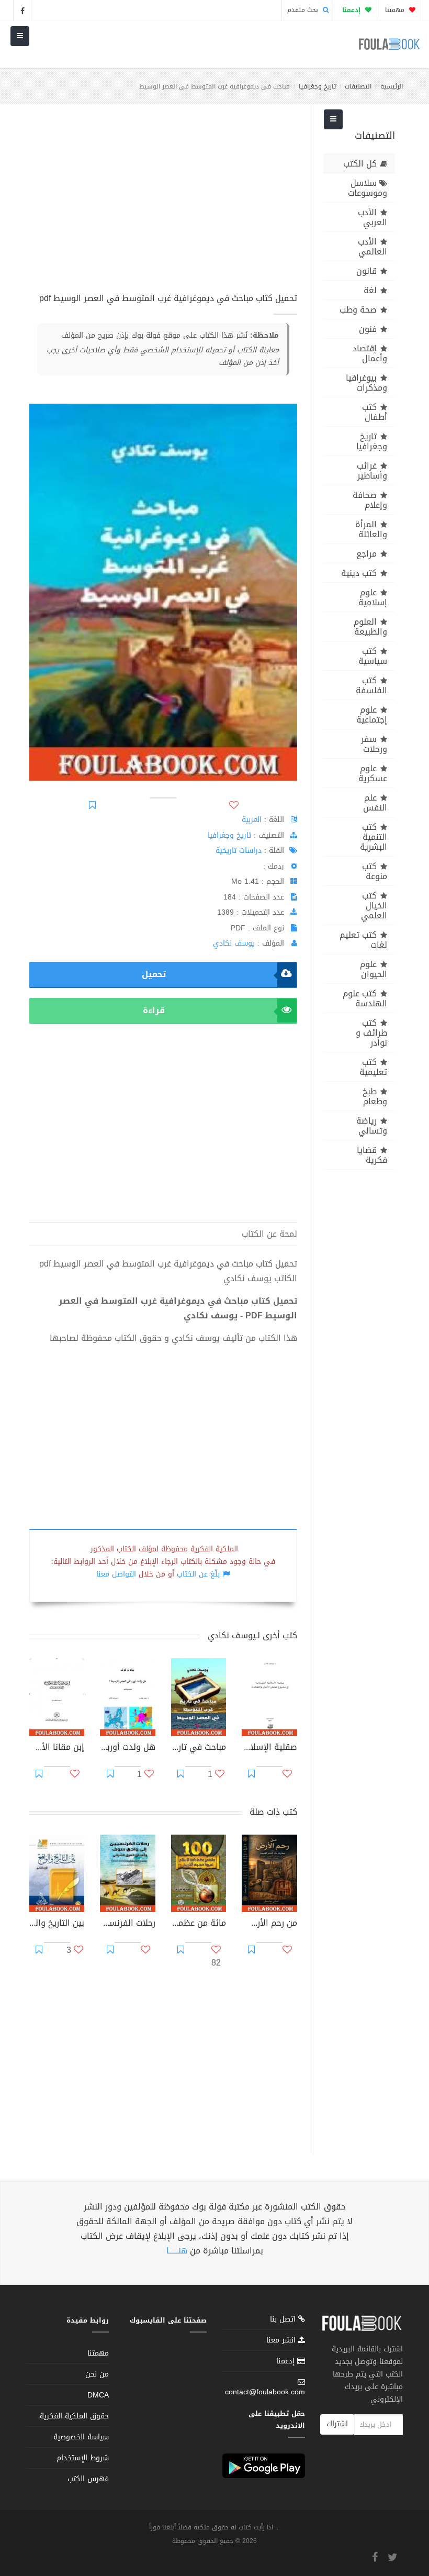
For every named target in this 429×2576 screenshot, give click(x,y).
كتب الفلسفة (371, 685)
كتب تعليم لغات (363, 940)
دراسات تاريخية (239, 851)
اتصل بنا (284, 2320)
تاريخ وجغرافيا (317, 86)
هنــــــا (177, 2251)
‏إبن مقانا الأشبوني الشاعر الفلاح (57, 1748)
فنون (368, 329)
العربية (252, 820)
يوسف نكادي (234, 943)
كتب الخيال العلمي (374, 906)
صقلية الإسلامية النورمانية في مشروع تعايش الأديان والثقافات (269, 1748)
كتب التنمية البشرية (374, 837)
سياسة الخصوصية (81, 2437)
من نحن (97, 2374)
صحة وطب (358, 310)
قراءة (154, 1010)
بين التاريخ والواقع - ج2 (57, 1924)
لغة (370, 290)
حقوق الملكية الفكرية (74, 2416)
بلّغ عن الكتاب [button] (198, 1574)
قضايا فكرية (372, 1155)
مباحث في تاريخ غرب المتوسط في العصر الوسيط (199, 1748)
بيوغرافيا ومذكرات (366, 383)
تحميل (154, 974)
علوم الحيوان (374, 969)
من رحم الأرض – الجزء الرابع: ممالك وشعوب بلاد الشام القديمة (269, 1924)
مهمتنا (396, 10)
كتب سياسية (373, 656)
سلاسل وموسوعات (368, 188)
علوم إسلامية (373, 597)
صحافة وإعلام (370, 500)
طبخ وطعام (375, 1096)
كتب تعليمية (373, 1067)
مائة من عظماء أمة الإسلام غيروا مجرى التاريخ (199, 1924)
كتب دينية (359, 573)
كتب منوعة (375, 871)
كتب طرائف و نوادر (371, 1033)
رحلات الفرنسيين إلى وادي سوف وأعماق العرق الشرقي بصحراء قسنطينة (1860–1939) (127, 1924)
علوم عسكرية (373, 773)
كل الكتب (360, 164)
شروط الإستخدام (83, 2458)
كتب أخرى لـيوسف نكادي (252, 1635)
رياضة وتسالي (372, 1126)
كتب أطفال (375, 412)
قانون (366, 271)
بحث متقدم (304, 10)
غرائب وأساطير (372, 471)
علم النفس (375, 803)
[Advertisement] (163, 204)
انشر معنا (282, 2340)
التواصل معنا (116, 1574)
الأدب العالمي (372, 247)
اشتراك (337, 2424)
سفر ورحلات (374, 744)
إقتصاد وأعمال (370, 353)
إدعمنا (287, 2361)
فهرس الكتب (88, 2479)
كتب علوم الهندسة (365, 998)
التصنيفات (358, 86)
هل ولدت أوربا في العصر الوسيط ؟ (127, 1748)
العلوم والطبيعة (370, 627)
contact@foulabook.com (265, 2392)
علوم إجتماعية (372, 715)
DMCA (98, 2395)
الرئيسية (392, 86)
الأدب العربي (372, 217)
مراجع (366, 554)
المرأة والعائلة (371, 529)
